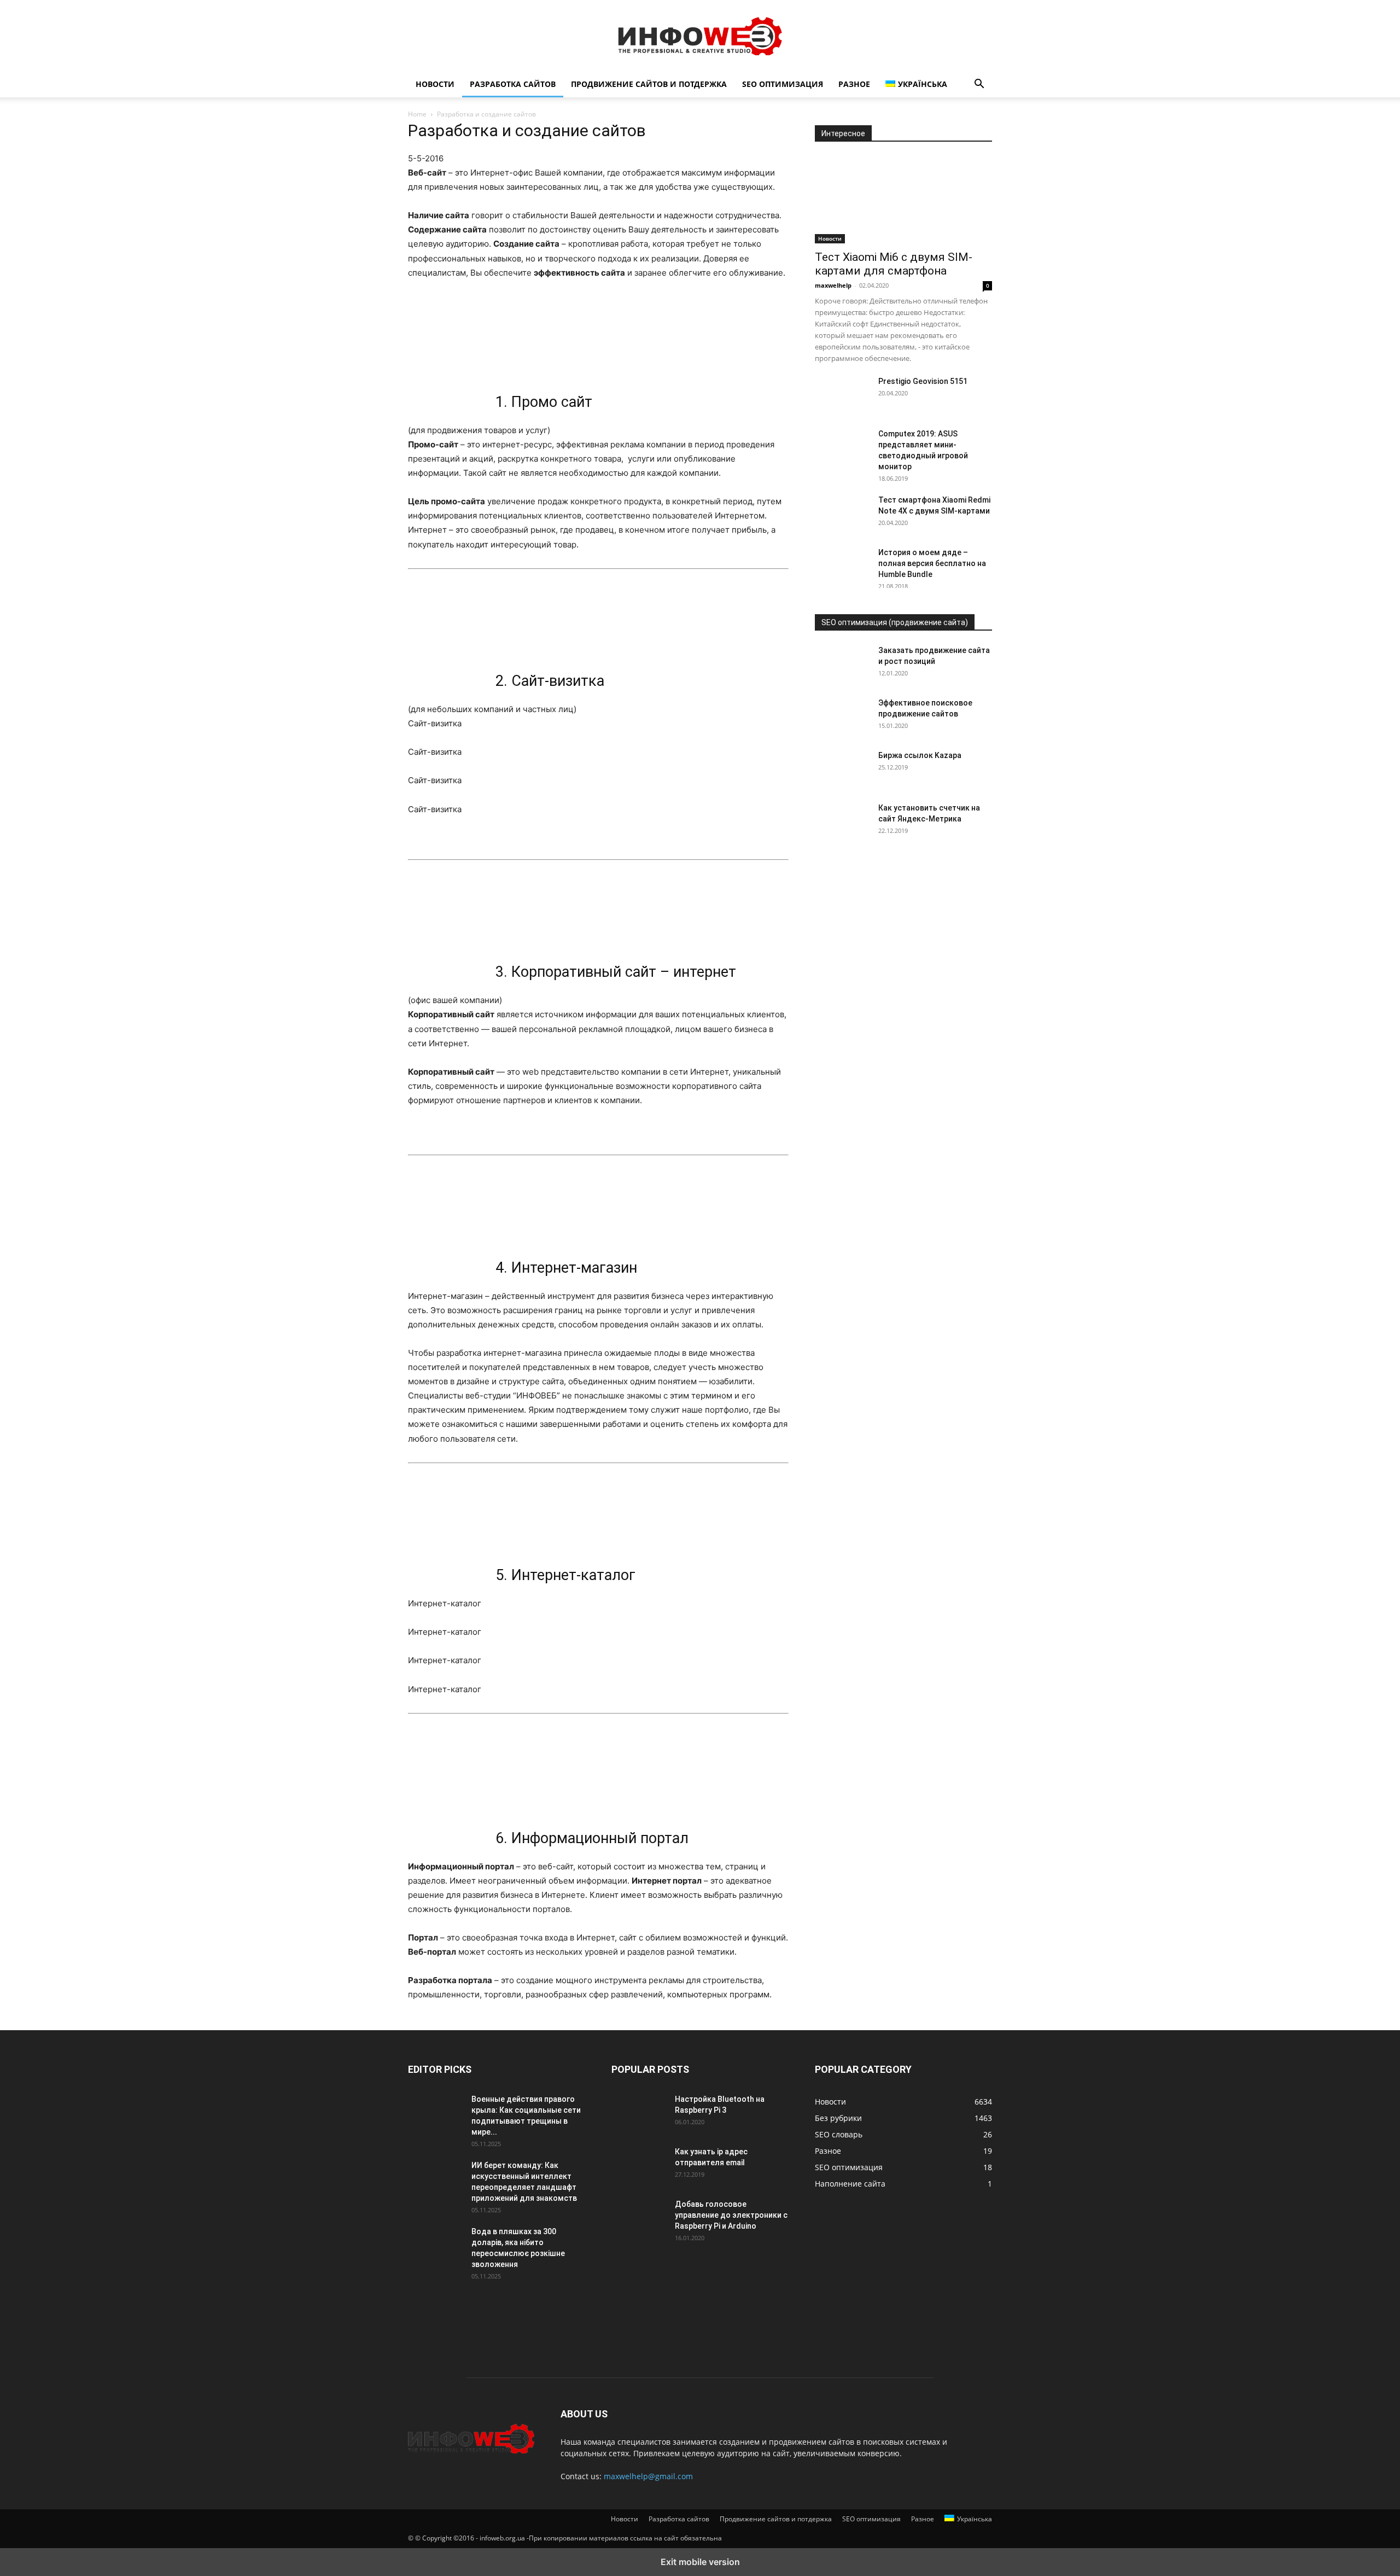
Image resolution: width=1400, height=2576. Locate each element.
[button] (979, 85)
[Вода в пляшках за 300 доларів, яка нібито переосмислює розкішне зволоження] (435, 2245)
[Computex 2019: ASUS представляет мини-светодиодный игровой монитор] (842, 447)
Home (417, 114)
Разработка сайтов (513, 84)
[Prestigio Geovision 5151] (842, 395)
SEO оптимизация (783, 84)
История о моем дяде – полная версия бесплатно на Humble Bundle (932, 563)
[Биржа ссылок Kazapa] (842, 769)
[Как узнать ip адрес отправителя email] (639, 2165)
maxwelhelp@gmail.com (648, 2476)
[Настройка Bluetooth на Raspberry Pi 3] (639, 2113)
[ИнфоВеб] (700, 36)
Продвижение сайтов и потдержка (649, 84)
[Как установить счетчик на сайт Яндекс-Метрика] (842, 821)
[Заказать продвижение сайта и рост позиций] (842, 664)
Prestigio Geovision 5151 (923, 381)
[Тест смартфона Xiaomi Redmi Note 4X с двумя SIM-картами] (842, 514)
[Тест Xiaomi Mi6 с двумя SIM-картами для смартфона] (903, 200)
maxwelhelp (833, 285)
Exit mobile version (700, 2562)
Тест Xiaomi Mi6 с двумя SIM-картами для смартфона (894, 264)
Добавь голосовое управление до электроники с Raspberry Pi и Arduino (731, 2215)
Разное (854, 84)
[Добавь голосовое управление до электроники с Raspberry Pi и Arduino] (639, 2218)
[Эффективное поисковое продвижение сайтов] (842, 716)
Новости (435, 84)
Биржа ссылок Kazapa (920, 755)
